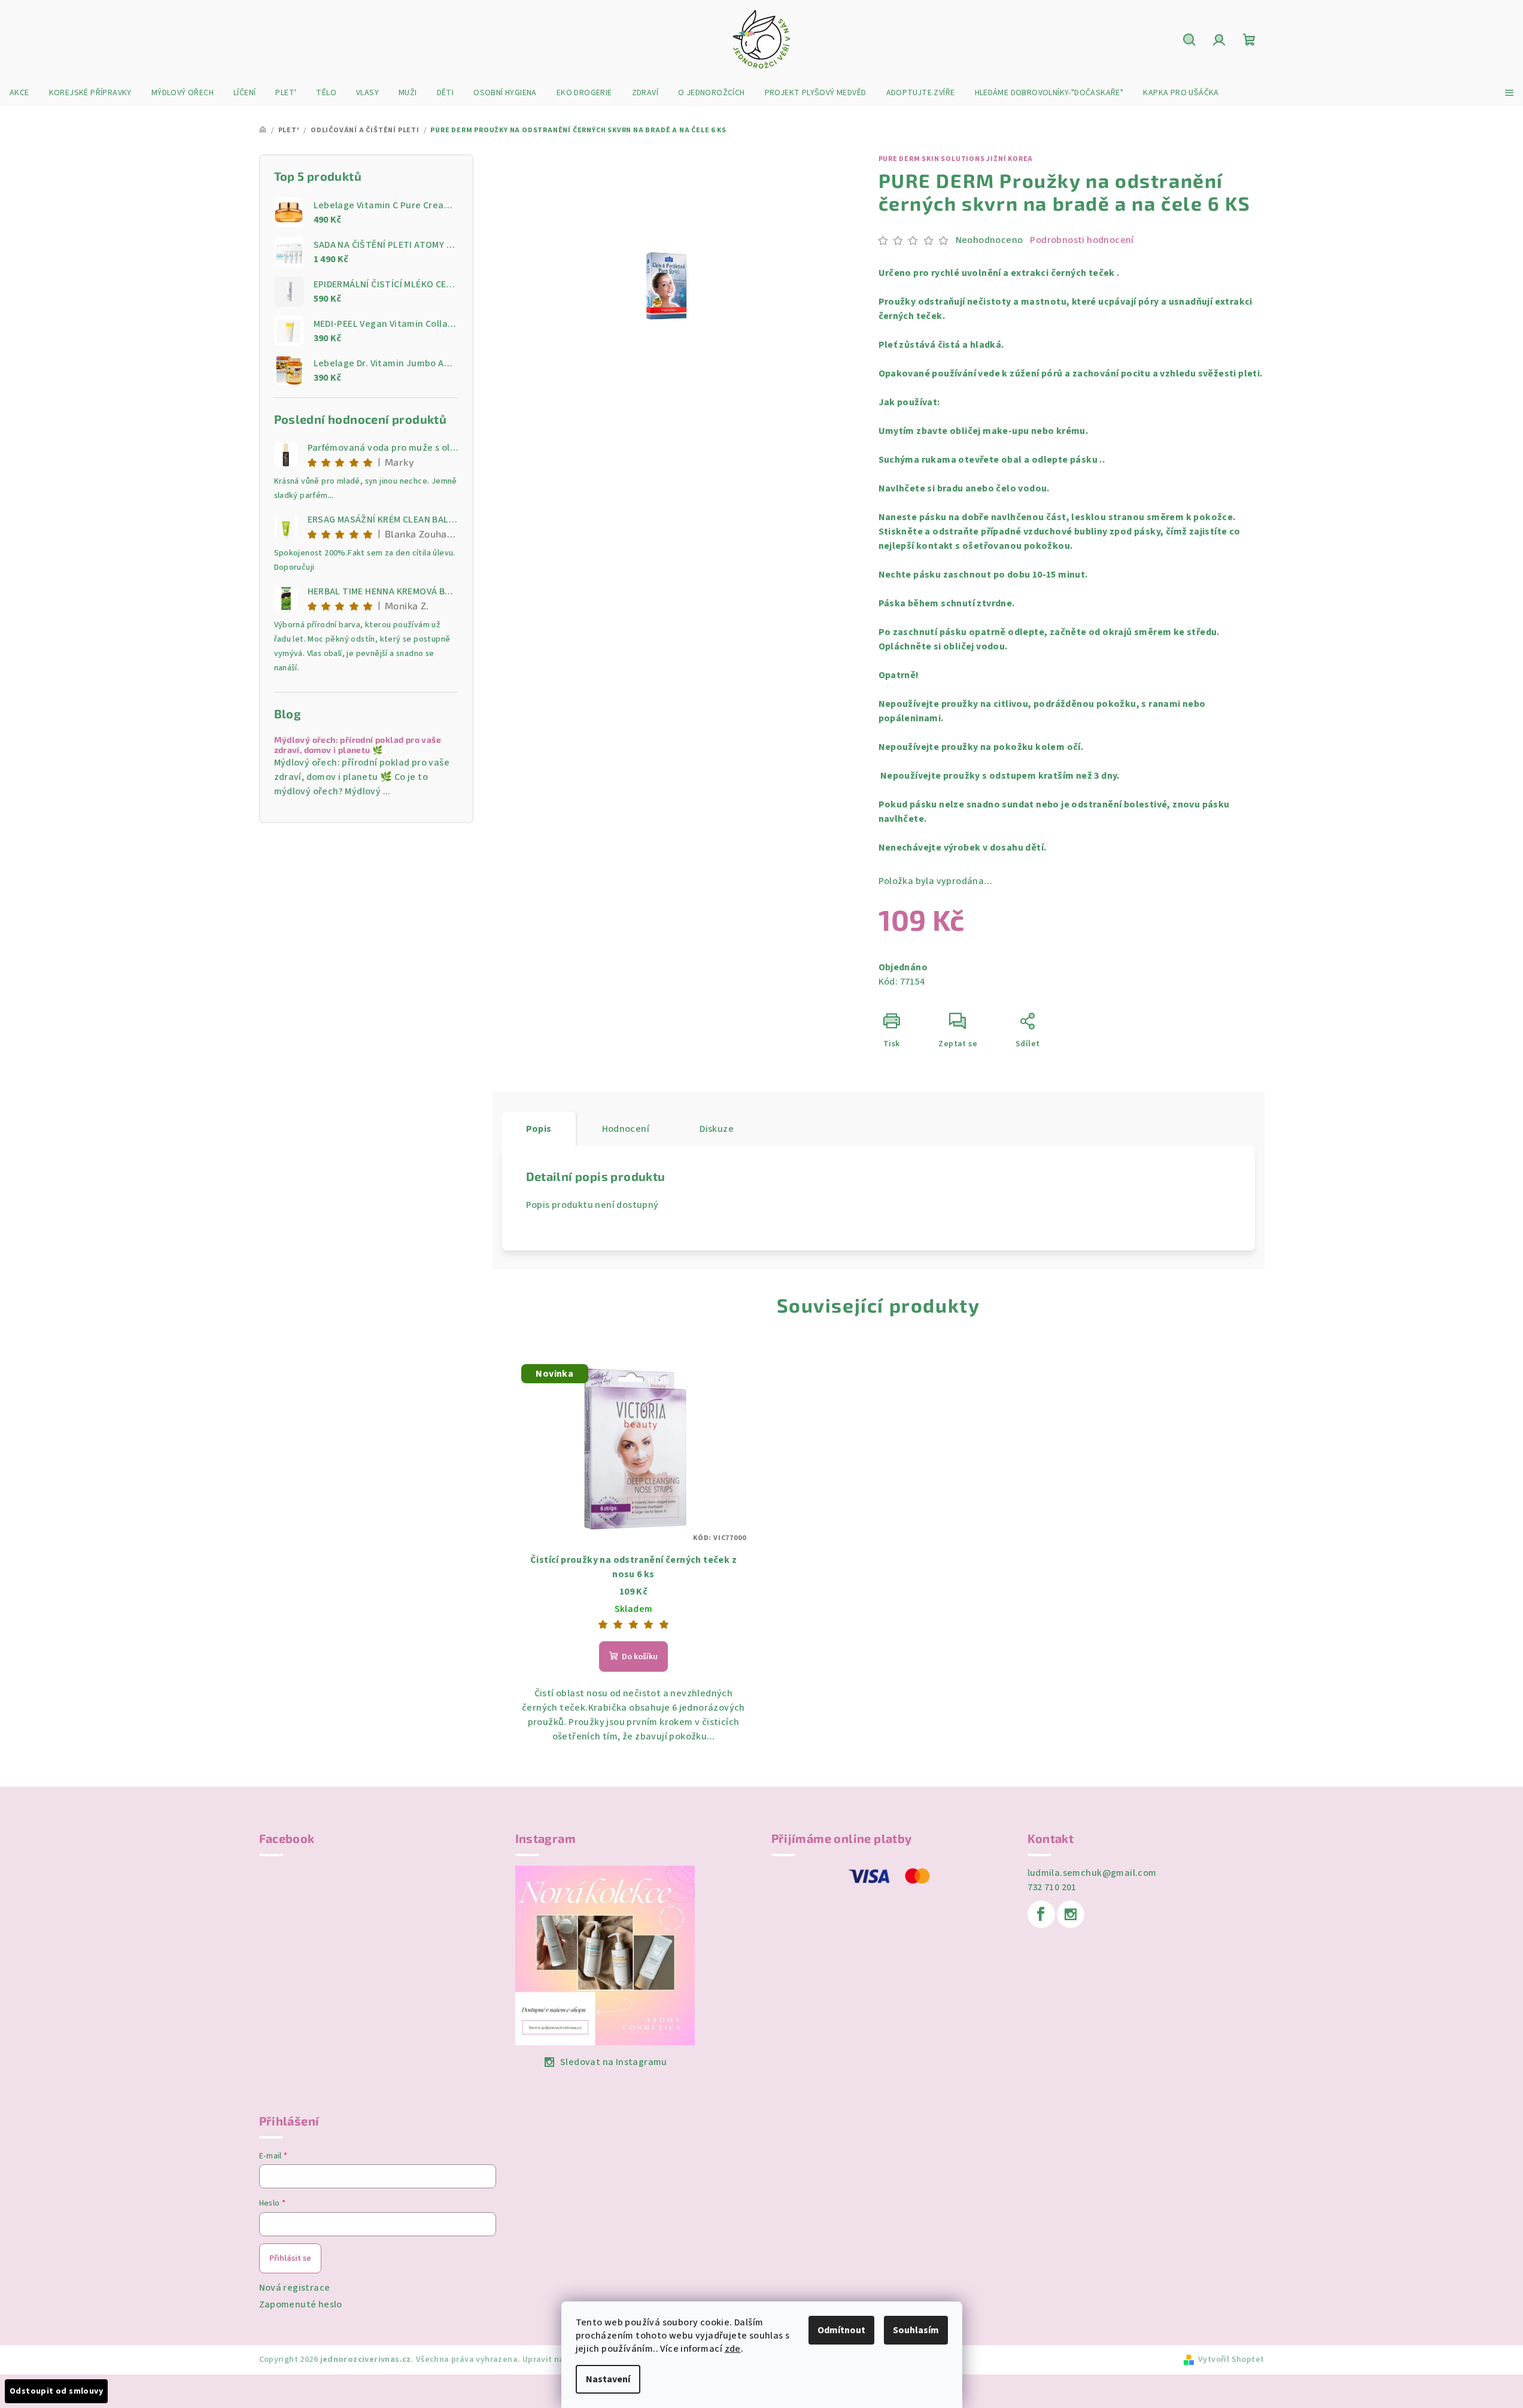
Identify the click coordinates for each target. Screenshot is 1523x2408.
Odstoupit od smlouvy (56, 2391)
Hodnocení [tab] (626, 1129)
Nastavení (608, 2379)
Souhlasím (916, 2330)
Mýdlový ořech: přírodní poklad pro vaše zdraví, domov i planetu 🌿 (358, 745)
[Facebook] (1041, 1914)
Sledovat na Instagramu (614, 2062)
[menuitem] (19, 93)
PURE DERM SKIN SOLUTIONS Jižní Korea (956, 159)
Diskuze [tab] (717, 1129)
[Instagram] (1071, 1914)
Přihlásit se (290, 2258)
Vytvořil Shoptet (1231, 2360)
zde (733, 2349)
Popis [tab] (539, 1129)
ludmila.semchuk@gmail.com (1092, 1873)
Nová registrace (295, 2288)
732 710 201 (1052, 1887)
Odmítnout (841, 2330)
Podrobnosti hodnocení (1082, 240)
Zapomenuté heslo (301, 2304)
